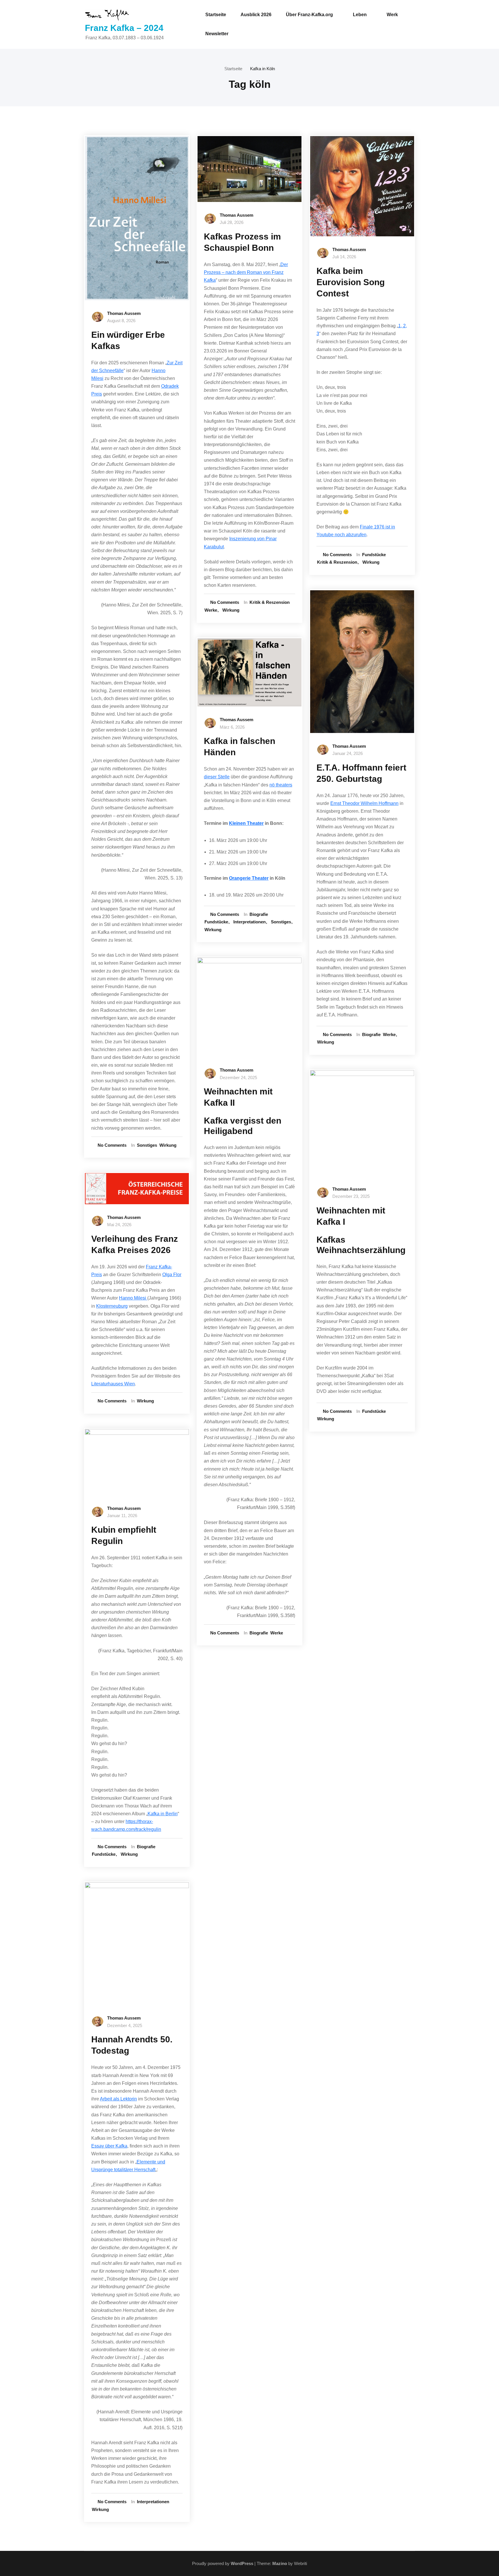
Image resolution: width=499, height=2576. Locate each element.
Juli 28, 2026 (232, 222)
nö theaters (281, 785)
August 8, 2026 (121, 321)
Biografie (146, 1847)
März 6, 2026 (232, 727)
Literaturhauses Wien (113, 1384)
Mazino (280, 2563)
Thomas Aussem (124, 313)
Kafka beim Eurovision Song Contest (351, 282)
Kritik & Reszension (270, 602)
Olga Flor (172, 1275)
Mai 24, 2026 (119, 1225)
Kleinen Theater (246, 823)
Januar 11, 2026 (122, 1516)
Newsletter (217, 34)
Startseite (216, 15)
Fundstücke (104, 1854)
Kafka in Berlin (163, 1814)
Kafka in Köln (262, 69)
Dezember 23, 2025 (351, 1196)
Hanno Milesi (133, 1298)
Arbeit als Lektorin (118, 2099)
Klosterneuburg (112, 1306)
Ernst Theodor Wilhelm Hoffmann (364, 803)
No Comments (112, 1145)
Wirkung (168, 1145)
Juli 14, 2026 (344, 257)
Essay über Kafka (109, 2146)
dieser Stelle (217, 777)
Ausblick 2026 (256, 15)
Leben (360, 15)
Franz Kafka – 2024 (124, 28)
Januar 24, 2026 (348, 753)
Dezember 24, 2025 (238, 1078)
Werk (392, 15)
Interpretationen (153, 2502)
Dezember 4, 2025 (125, 2025)
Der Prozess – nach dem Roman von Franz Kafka (246, 272)
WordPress (242, 2563)
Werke (211, 610)
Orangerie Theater (249, 878)
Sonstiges (147, 1145)
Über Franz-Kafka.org (309, 15)
